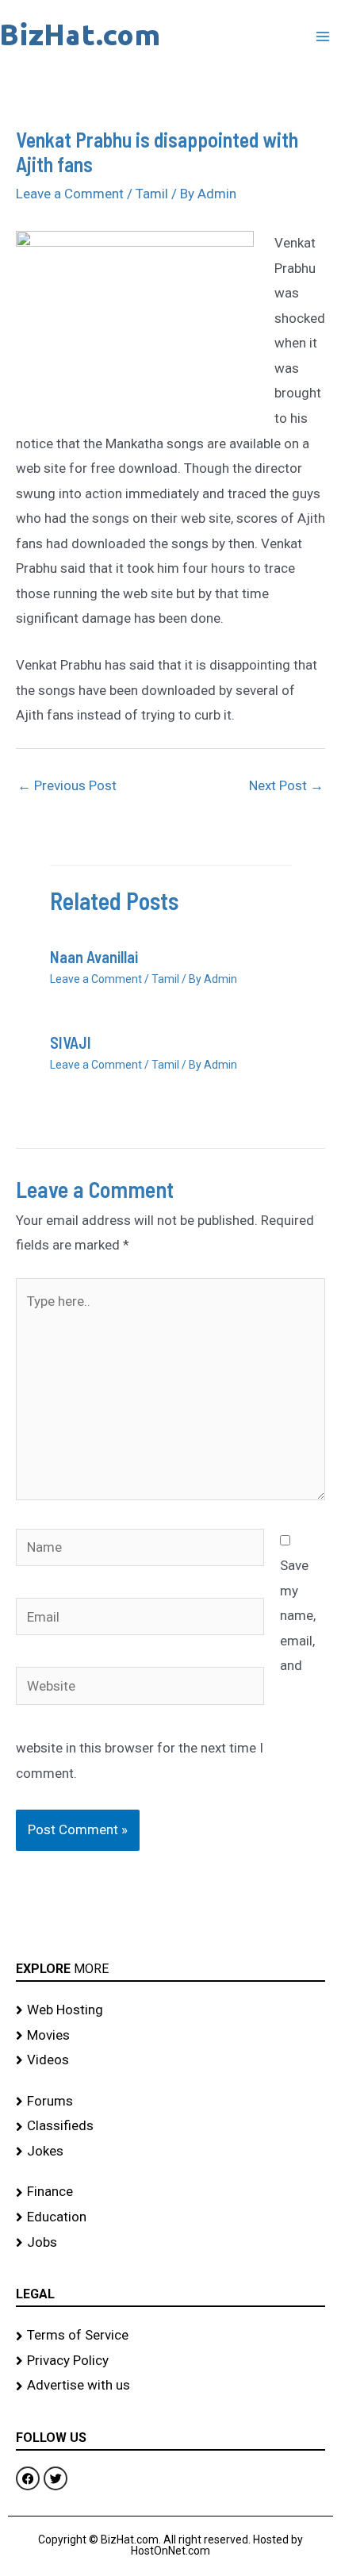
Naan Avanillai (94, 957)
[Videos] (170, 2060)
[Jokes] (170, 2152)
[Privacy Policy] (170, 2361)
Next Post (286, 785)
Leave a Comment (70, 194)
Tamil (152, 194)
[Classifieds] (170, 2126)
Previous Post (67, 785)
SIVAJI (71, 1042)
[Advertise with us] (170, 2386)
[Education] (170, 2217)
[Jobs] (170, 2243)
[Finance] (170, 2192)
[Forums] (170, 2102)
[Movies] (170, 2036)
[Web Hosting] (170, 2010)
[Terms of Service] (170, 2336)
